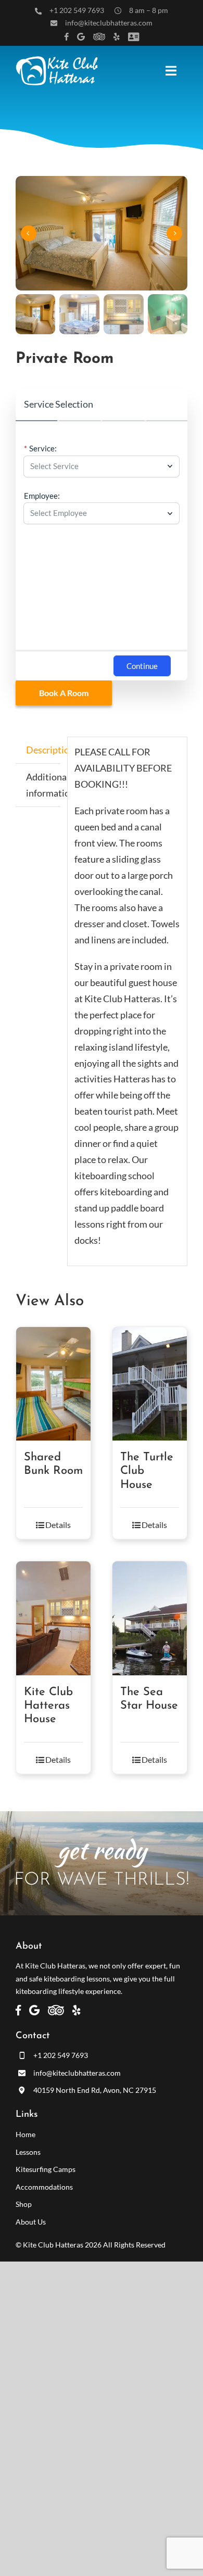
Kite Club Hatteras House (48, 1706)
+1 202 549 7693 (77, 10)
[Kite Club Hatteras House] (53, 1618)
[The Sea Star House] (150, 1618)
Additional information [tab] (43, 785)
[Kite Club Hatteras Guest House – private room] (102, 233)
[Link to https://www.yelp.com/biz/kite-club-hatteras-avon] (117, 37)
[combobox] (96, 466)
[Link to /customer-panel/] (134, 37)
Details (58, 1525)
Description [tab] (43, 750)
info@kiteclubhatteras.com (109, 23)
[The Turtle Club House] (150, 1384)
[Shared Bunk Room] (53, 1384)
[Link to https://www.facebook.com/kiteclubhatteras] (67, 37)
